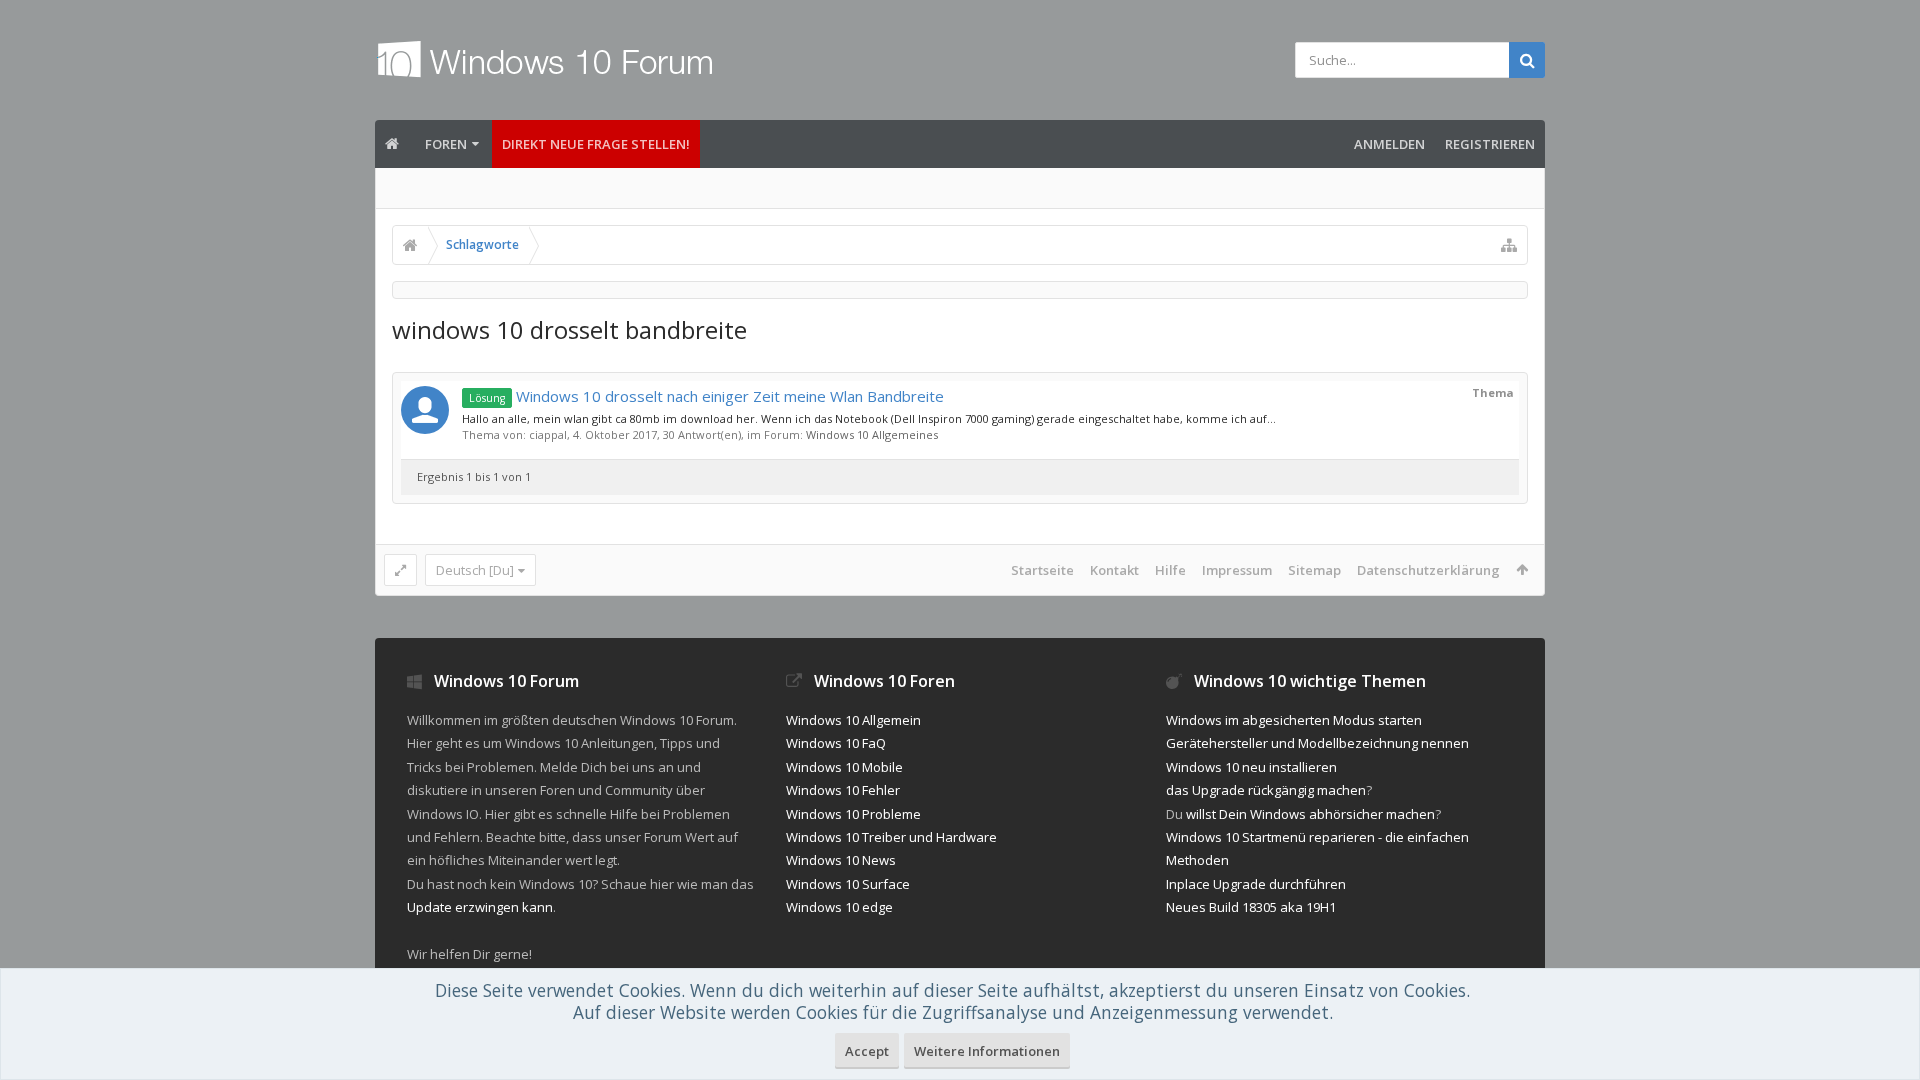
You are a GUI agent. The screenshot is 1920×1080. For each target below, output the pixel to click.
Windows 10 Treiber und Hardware (891, 837)
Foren (446, 144)
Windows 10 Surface (848, 884)
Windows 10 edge (839, 907)
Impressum (1237, 570)
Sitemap (1314, 570)
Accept (867, 1051)
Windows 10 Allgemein (853, 720)
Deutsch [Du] (475, 570)
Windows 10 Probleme (853, 814)
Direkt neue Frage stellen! (596, 144)
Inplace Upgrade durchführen (1256, 884)
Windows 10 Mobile (844, 767)
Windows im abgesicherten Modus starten (1294, 720)
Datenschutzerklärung (1428, 570)
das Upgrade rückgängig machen (1266, 790)
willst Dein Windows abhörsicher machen (1310, 814)
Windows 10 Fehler (843, 790)
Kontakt (1114, 570)
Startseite (1042, 570)
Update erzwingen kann (480, 907)
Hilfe (1170, 570)
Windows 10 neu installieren (1251, 767)
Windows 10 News (841, 860)
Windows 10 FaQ (836, 743)
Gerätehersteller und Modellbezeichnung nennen (1317, 743)
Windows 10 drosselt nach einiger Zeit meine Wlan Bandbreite (706, 396)
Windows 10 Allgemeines (872, 434)
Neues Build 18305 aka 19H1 (1251, 907)
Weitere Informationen (987, 1051)
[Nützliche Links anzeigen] (1509, 245)
